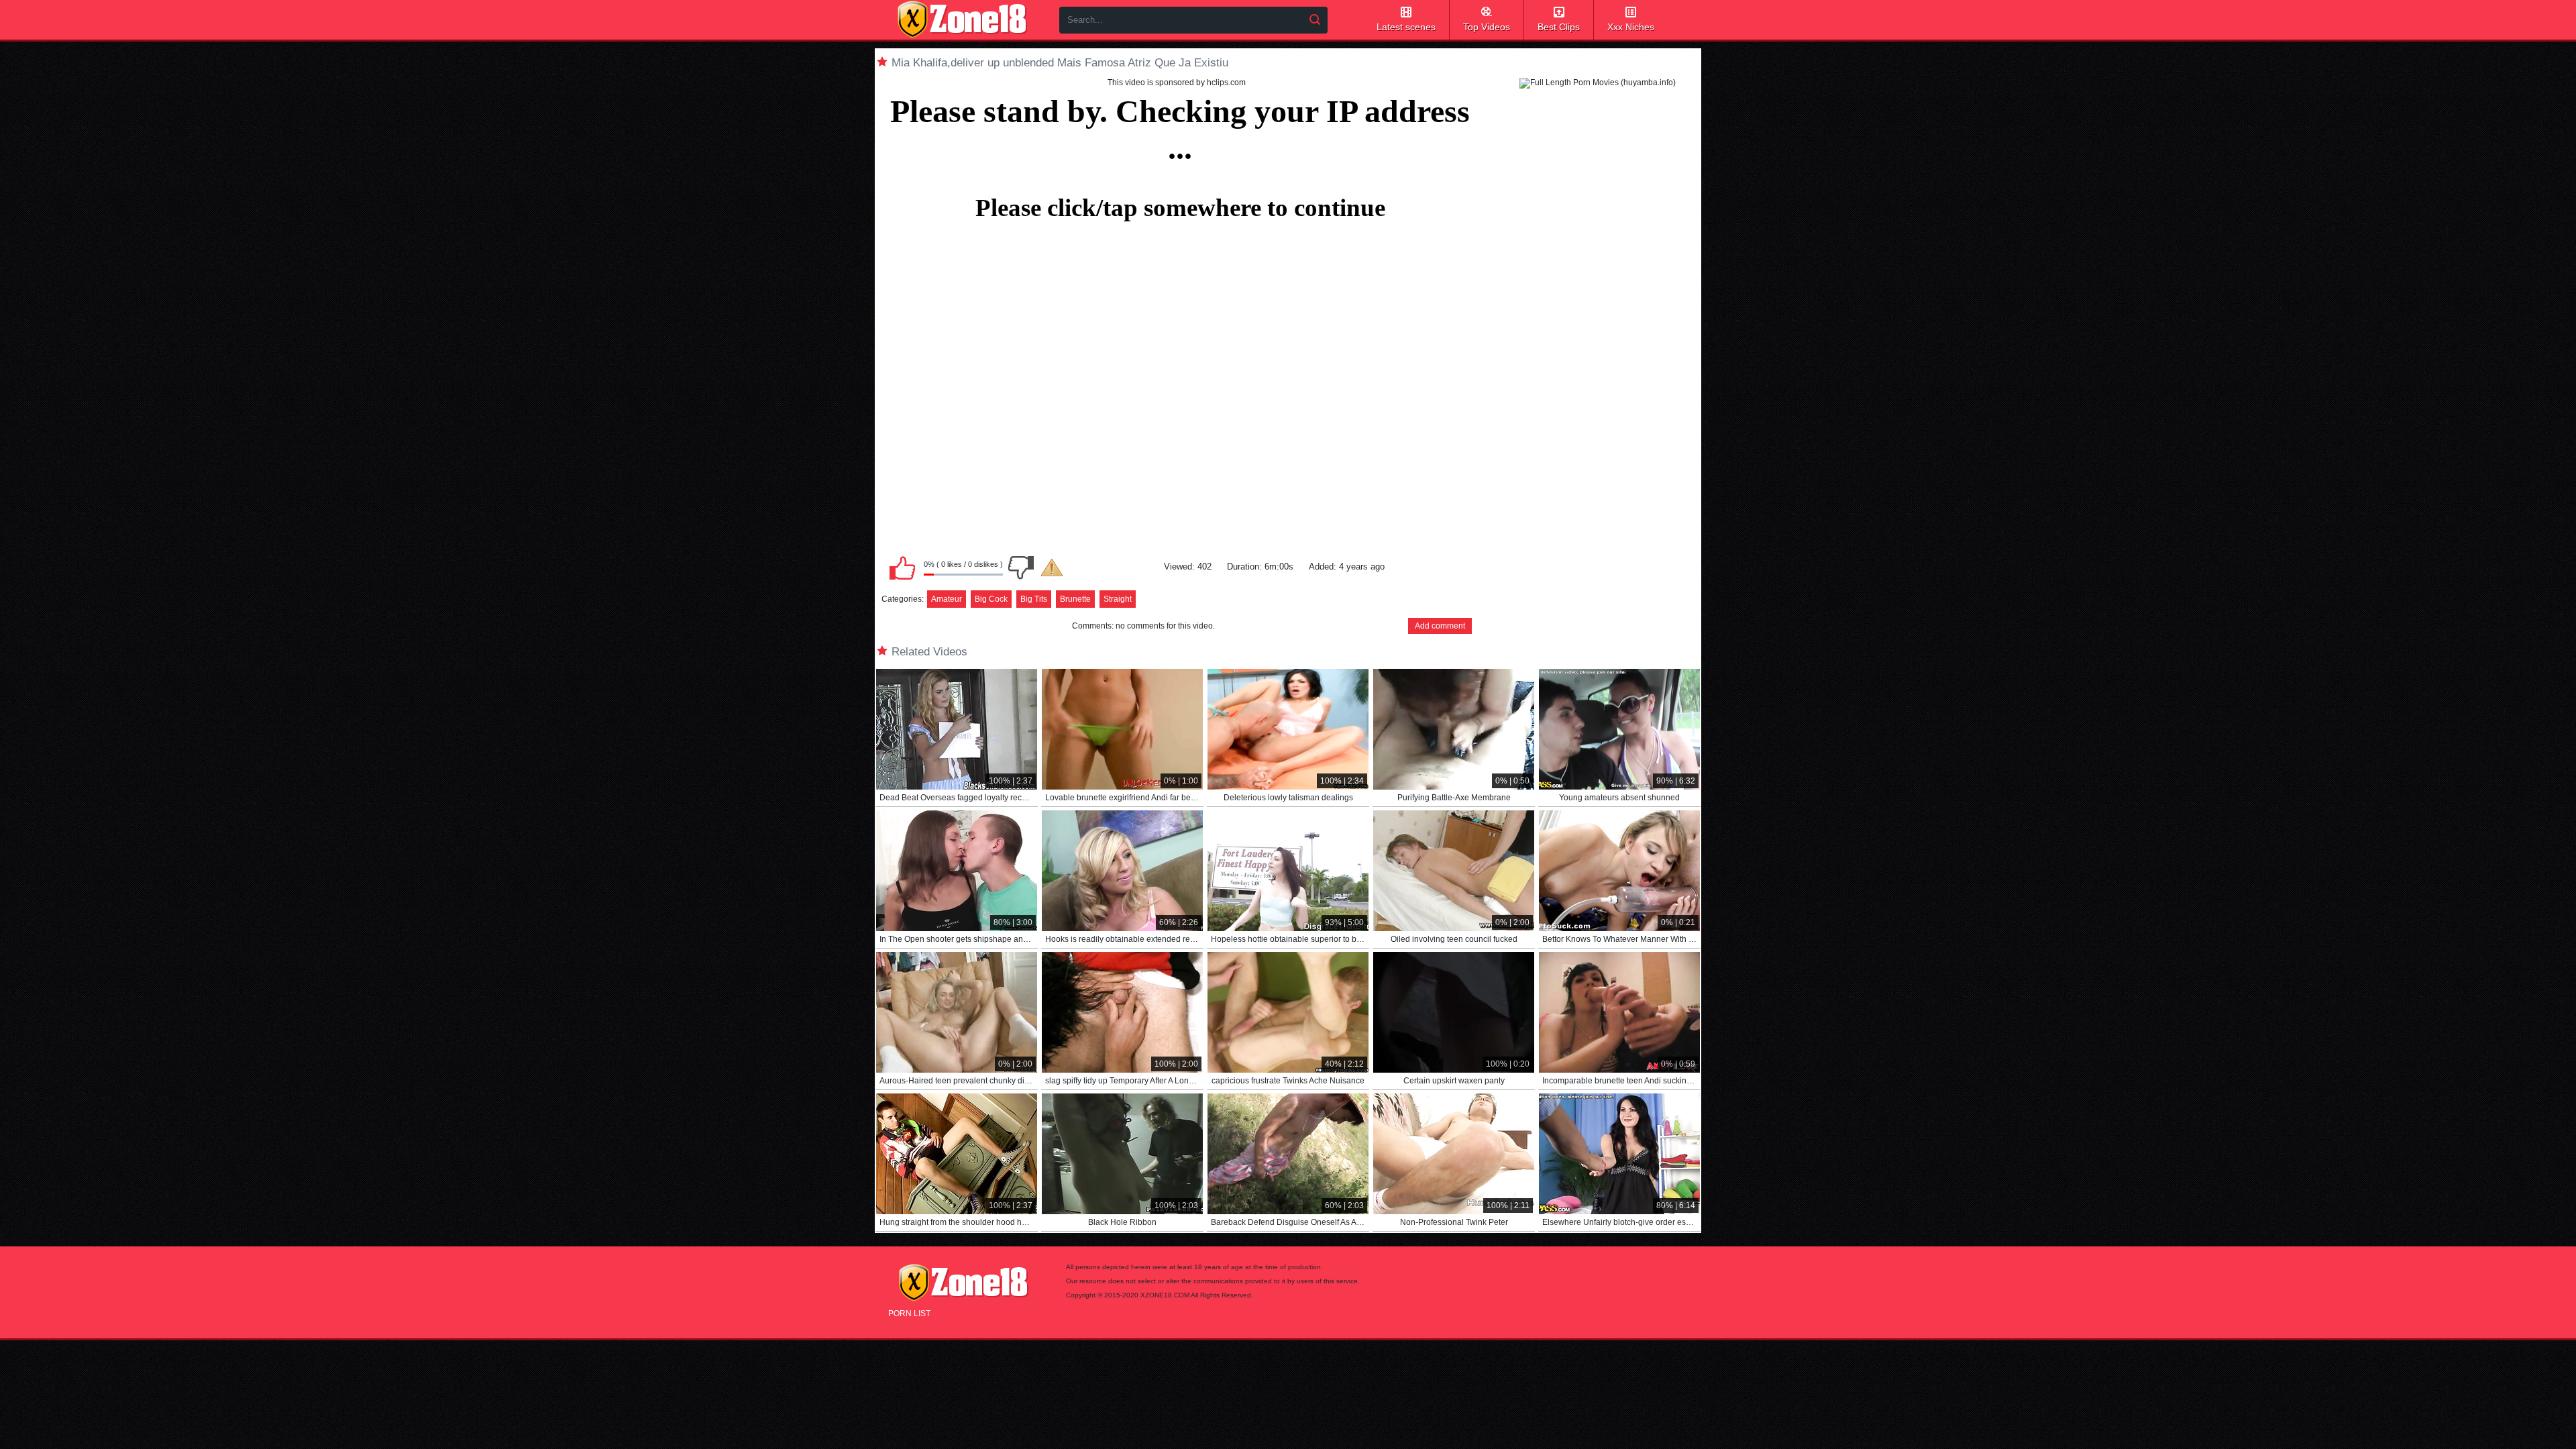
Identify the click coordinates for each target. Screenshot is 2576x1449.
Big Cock (991, 599)
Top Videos (1487, 27)
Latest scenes (1406, 27)
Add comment (1440, 626)
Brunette (1075, 599)
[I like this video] (902, 568)
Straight (1118, 599)
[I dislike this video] (1021, 568)
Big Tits (1034, 599)
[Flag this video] (1052, 568)
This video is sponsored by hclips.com (1177, 83)
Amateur (947, 599)
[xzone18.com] (962, 19)
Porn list (909, 1313)
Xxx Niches (1631, 27)
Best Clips (1559, 27)
